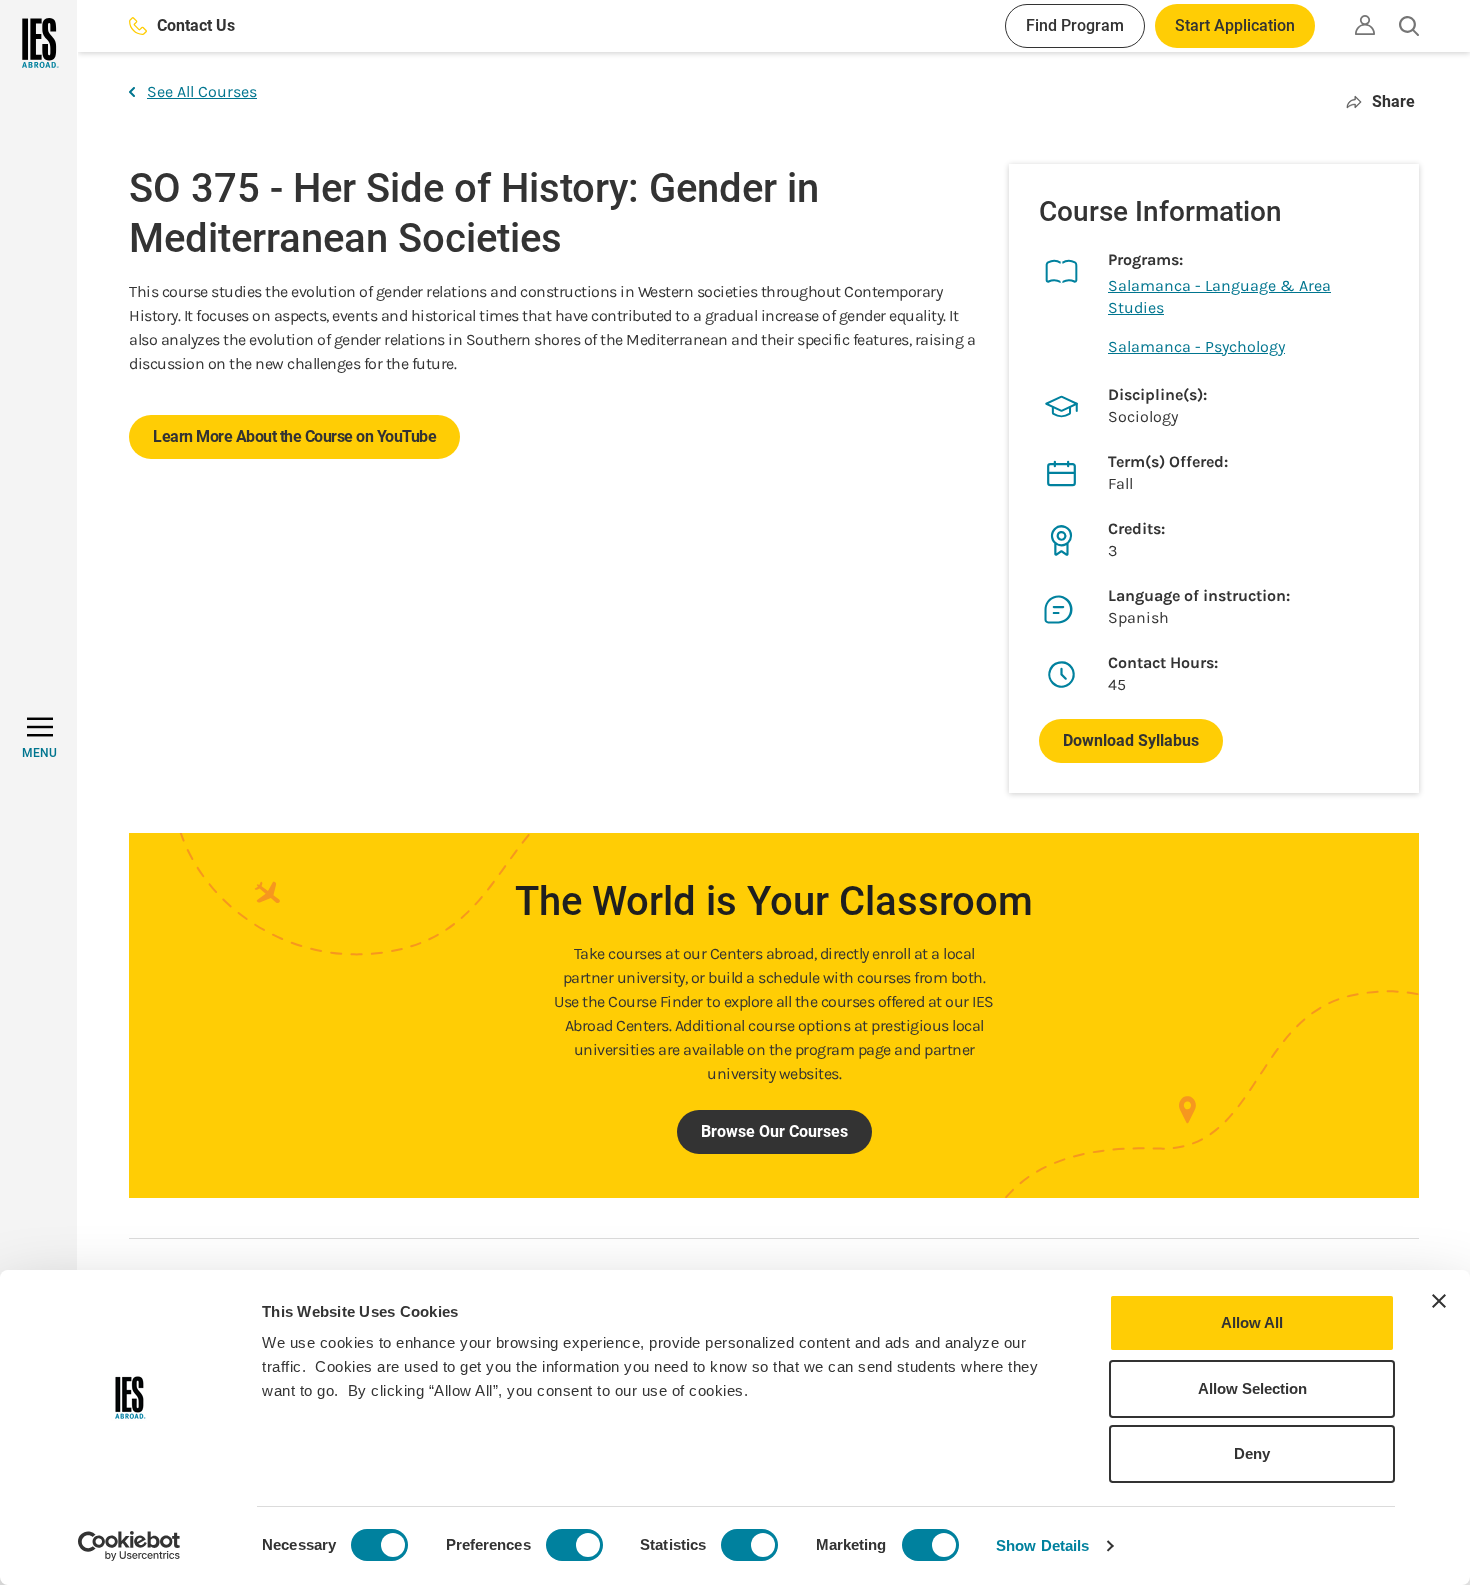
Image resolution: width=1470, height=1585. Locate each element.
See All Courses (202, 91)
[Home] (38, 43)
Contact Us (196, 25)
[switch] (574, 1545)
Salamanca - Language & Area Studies (1219, 296)
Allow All (1252, 1322)
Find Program (1075, 25)
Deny (1252, 1453)
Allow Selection (1252, 1388)
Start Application (1235, 25)
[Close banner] (1439, 1301)
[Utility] (1365, 25)
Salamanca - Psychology (1196, 346)
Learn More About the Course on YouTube (294, 436)
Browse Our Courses (774, 1131)
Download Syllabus (1131, 740)
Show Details (1042, 1545)
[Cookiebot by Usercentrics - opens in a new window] (129, 1546)
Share (1393, 101)
